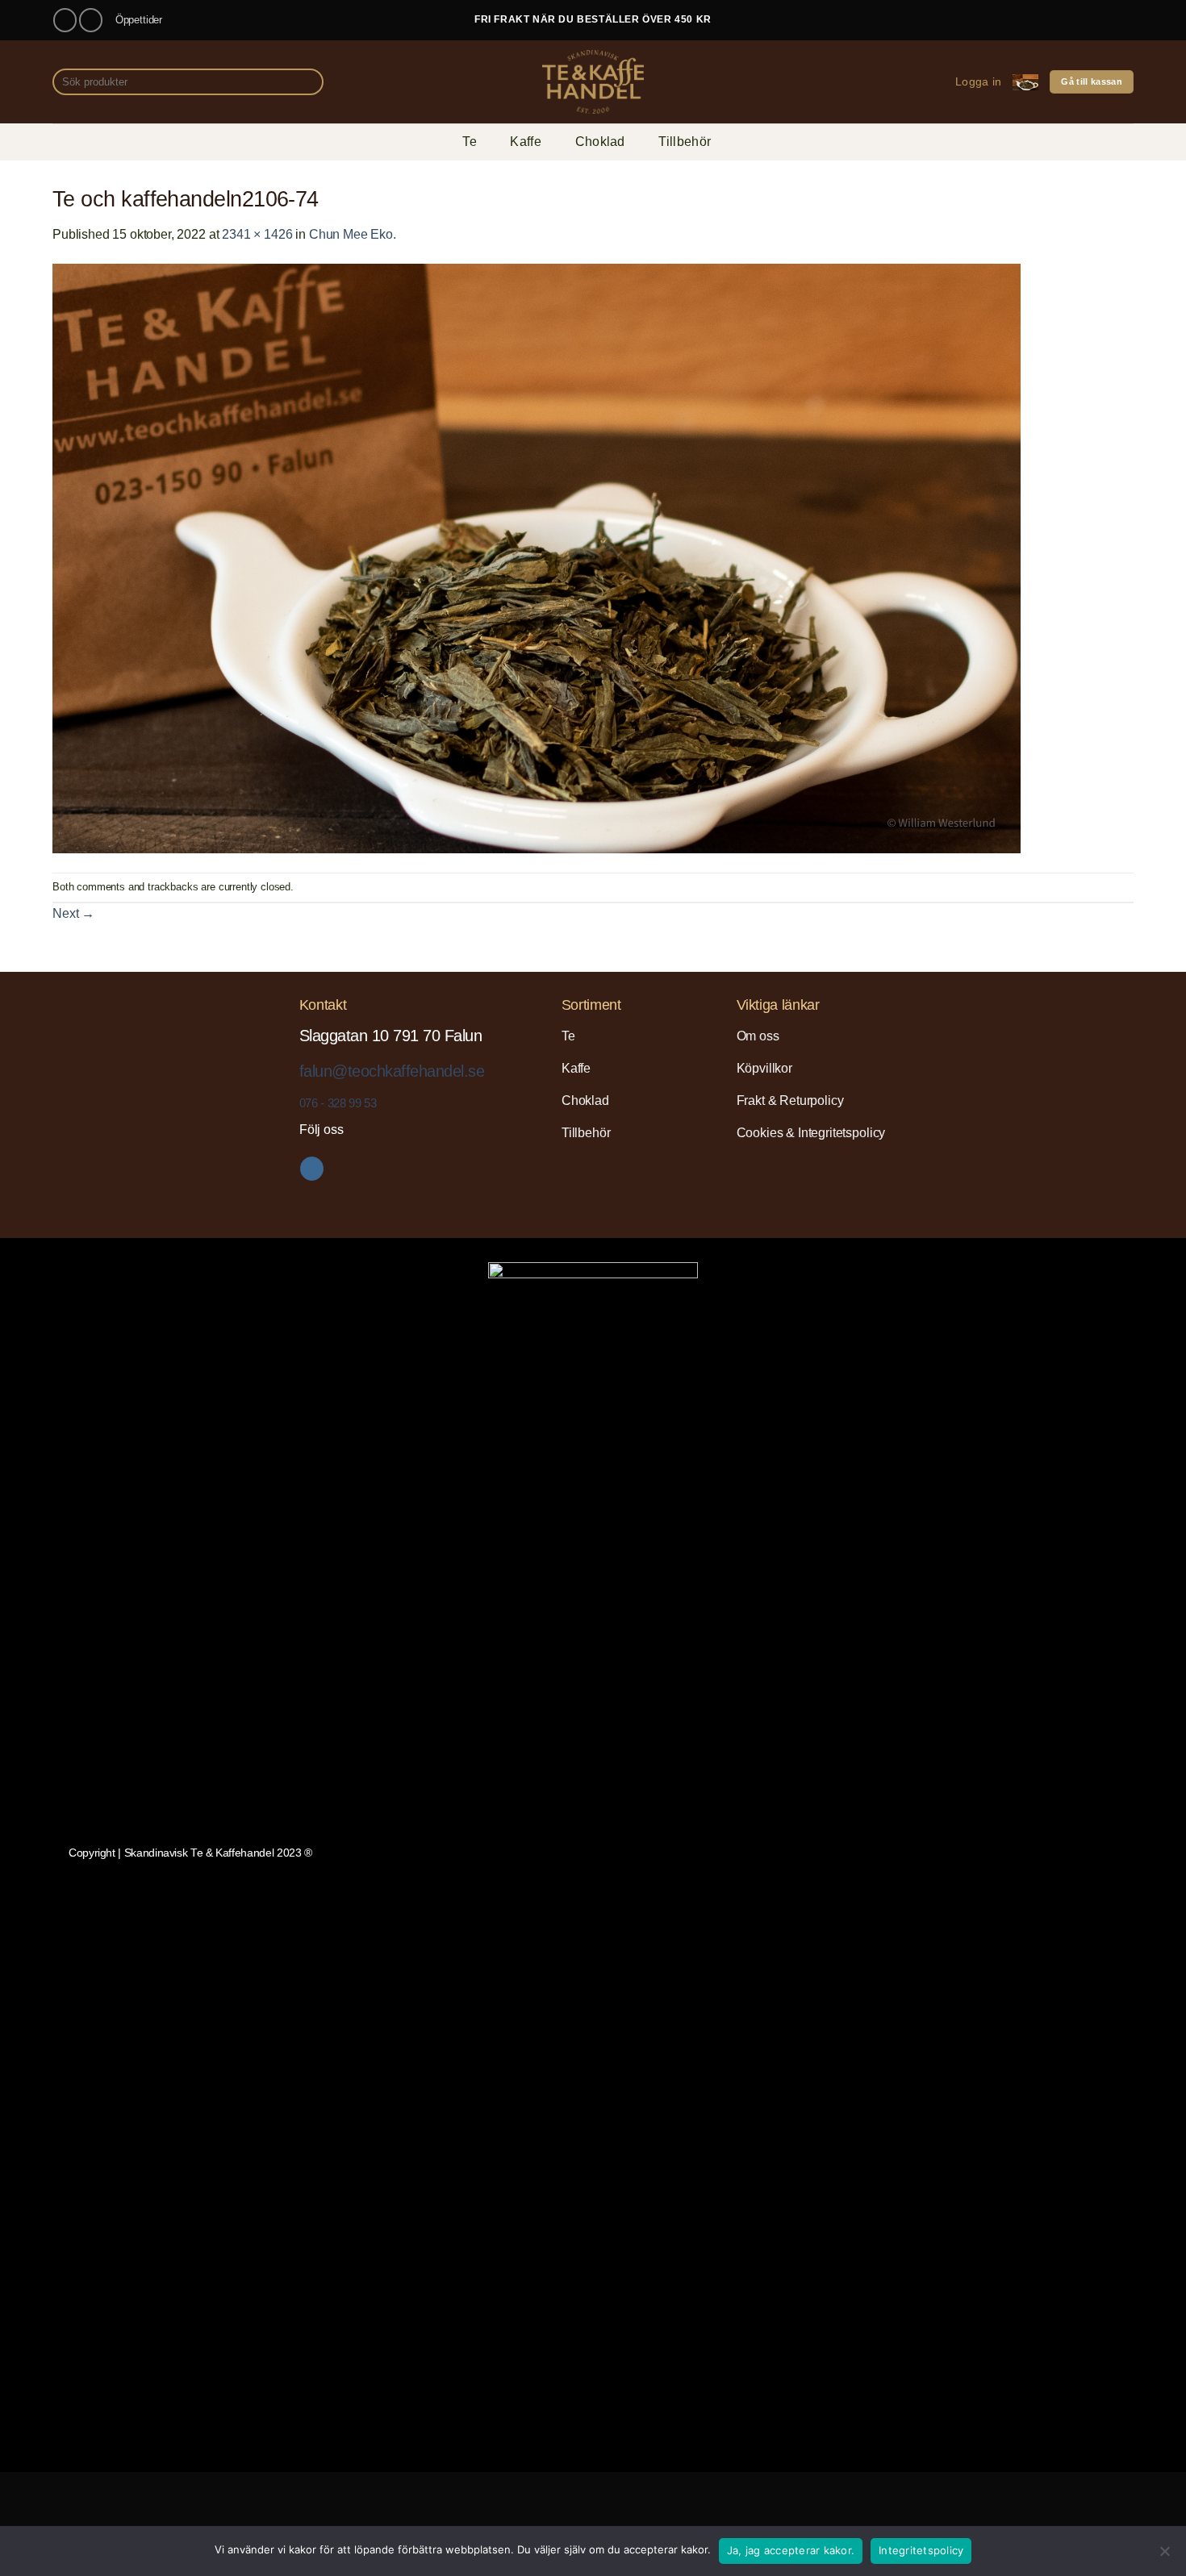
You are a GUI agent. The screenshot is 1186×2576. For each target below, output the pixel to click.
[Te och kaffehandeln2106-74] (537, 558)
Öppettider (139, 20)
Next (73, 913)
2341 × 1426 (257, 234)
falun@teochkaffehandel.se (392, 1071)
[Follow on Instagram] (91, 20)
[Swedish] (1125, 17)
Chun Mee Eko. (353, 234)
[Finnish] (1067, 17)
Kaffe (526, 142)
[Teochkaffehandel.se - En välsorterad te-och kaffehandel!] (593, 82)
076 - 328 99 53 (338, 1103)
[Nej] (1164, 2556)
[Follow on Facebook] (65, 20)
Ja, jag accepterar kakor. (791, 2550)
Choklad (600, 142)
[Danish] (1028, 17)
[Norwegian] (1105, 17)
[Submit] (309, 82)
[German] (1086, 17)
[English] (1047, 17)
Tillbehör (685, 142)
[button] (978, 82)
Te (470, 142)
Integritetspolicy (921, 2550)
